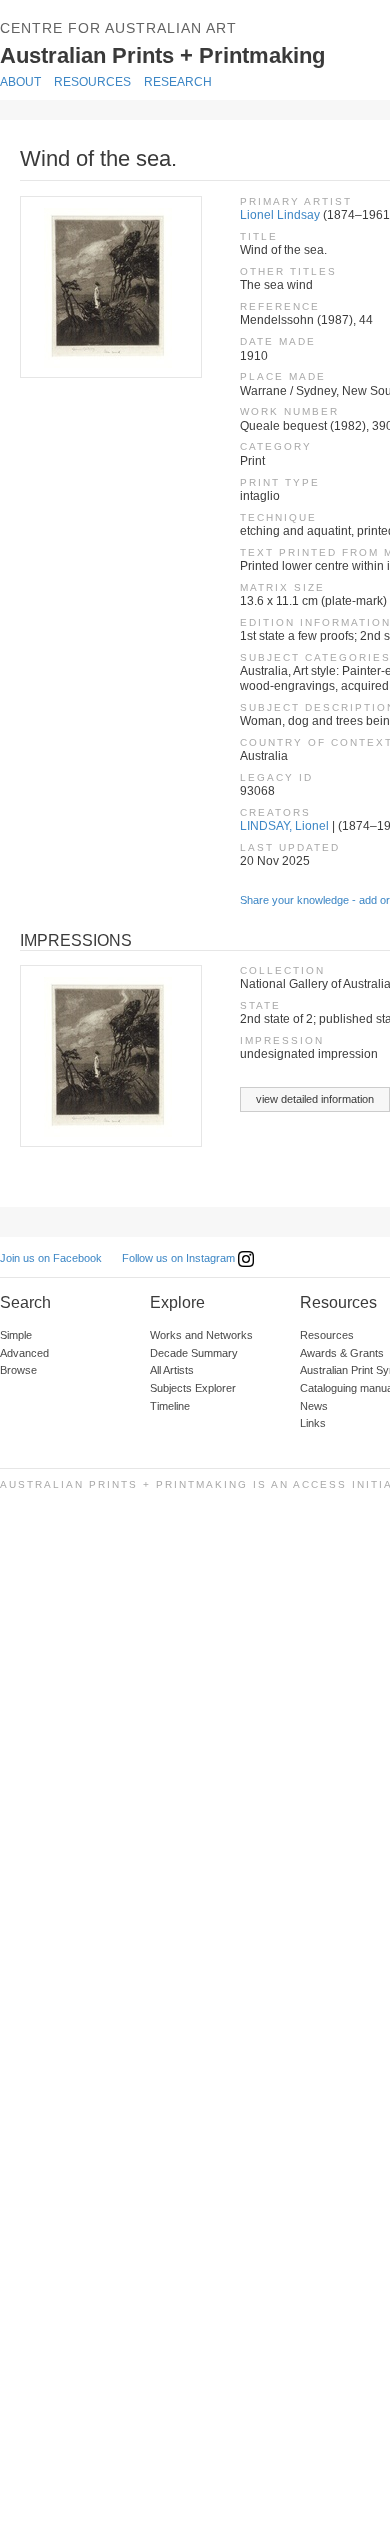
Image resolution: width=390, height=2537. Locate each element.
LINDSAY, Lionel (284, 826)
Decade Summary (194, 1353)
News (314, 1406)
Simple (16, 1335)
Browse (18, 1370)
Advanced (24, 1353)
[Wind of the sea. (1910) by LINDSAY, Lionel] (110, 287)
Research (178, 82)
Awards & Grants (342, 1353)
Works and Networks (201, 1335)
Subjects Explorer (193, 1388)
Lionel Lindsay (280, 215)
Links (313, 1423)
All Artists (172, 1370)
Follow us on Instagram (180, 1258)
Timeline (170, 1406)
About (20, 82)
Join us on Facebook (51, 1258)
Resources (92, 82)
